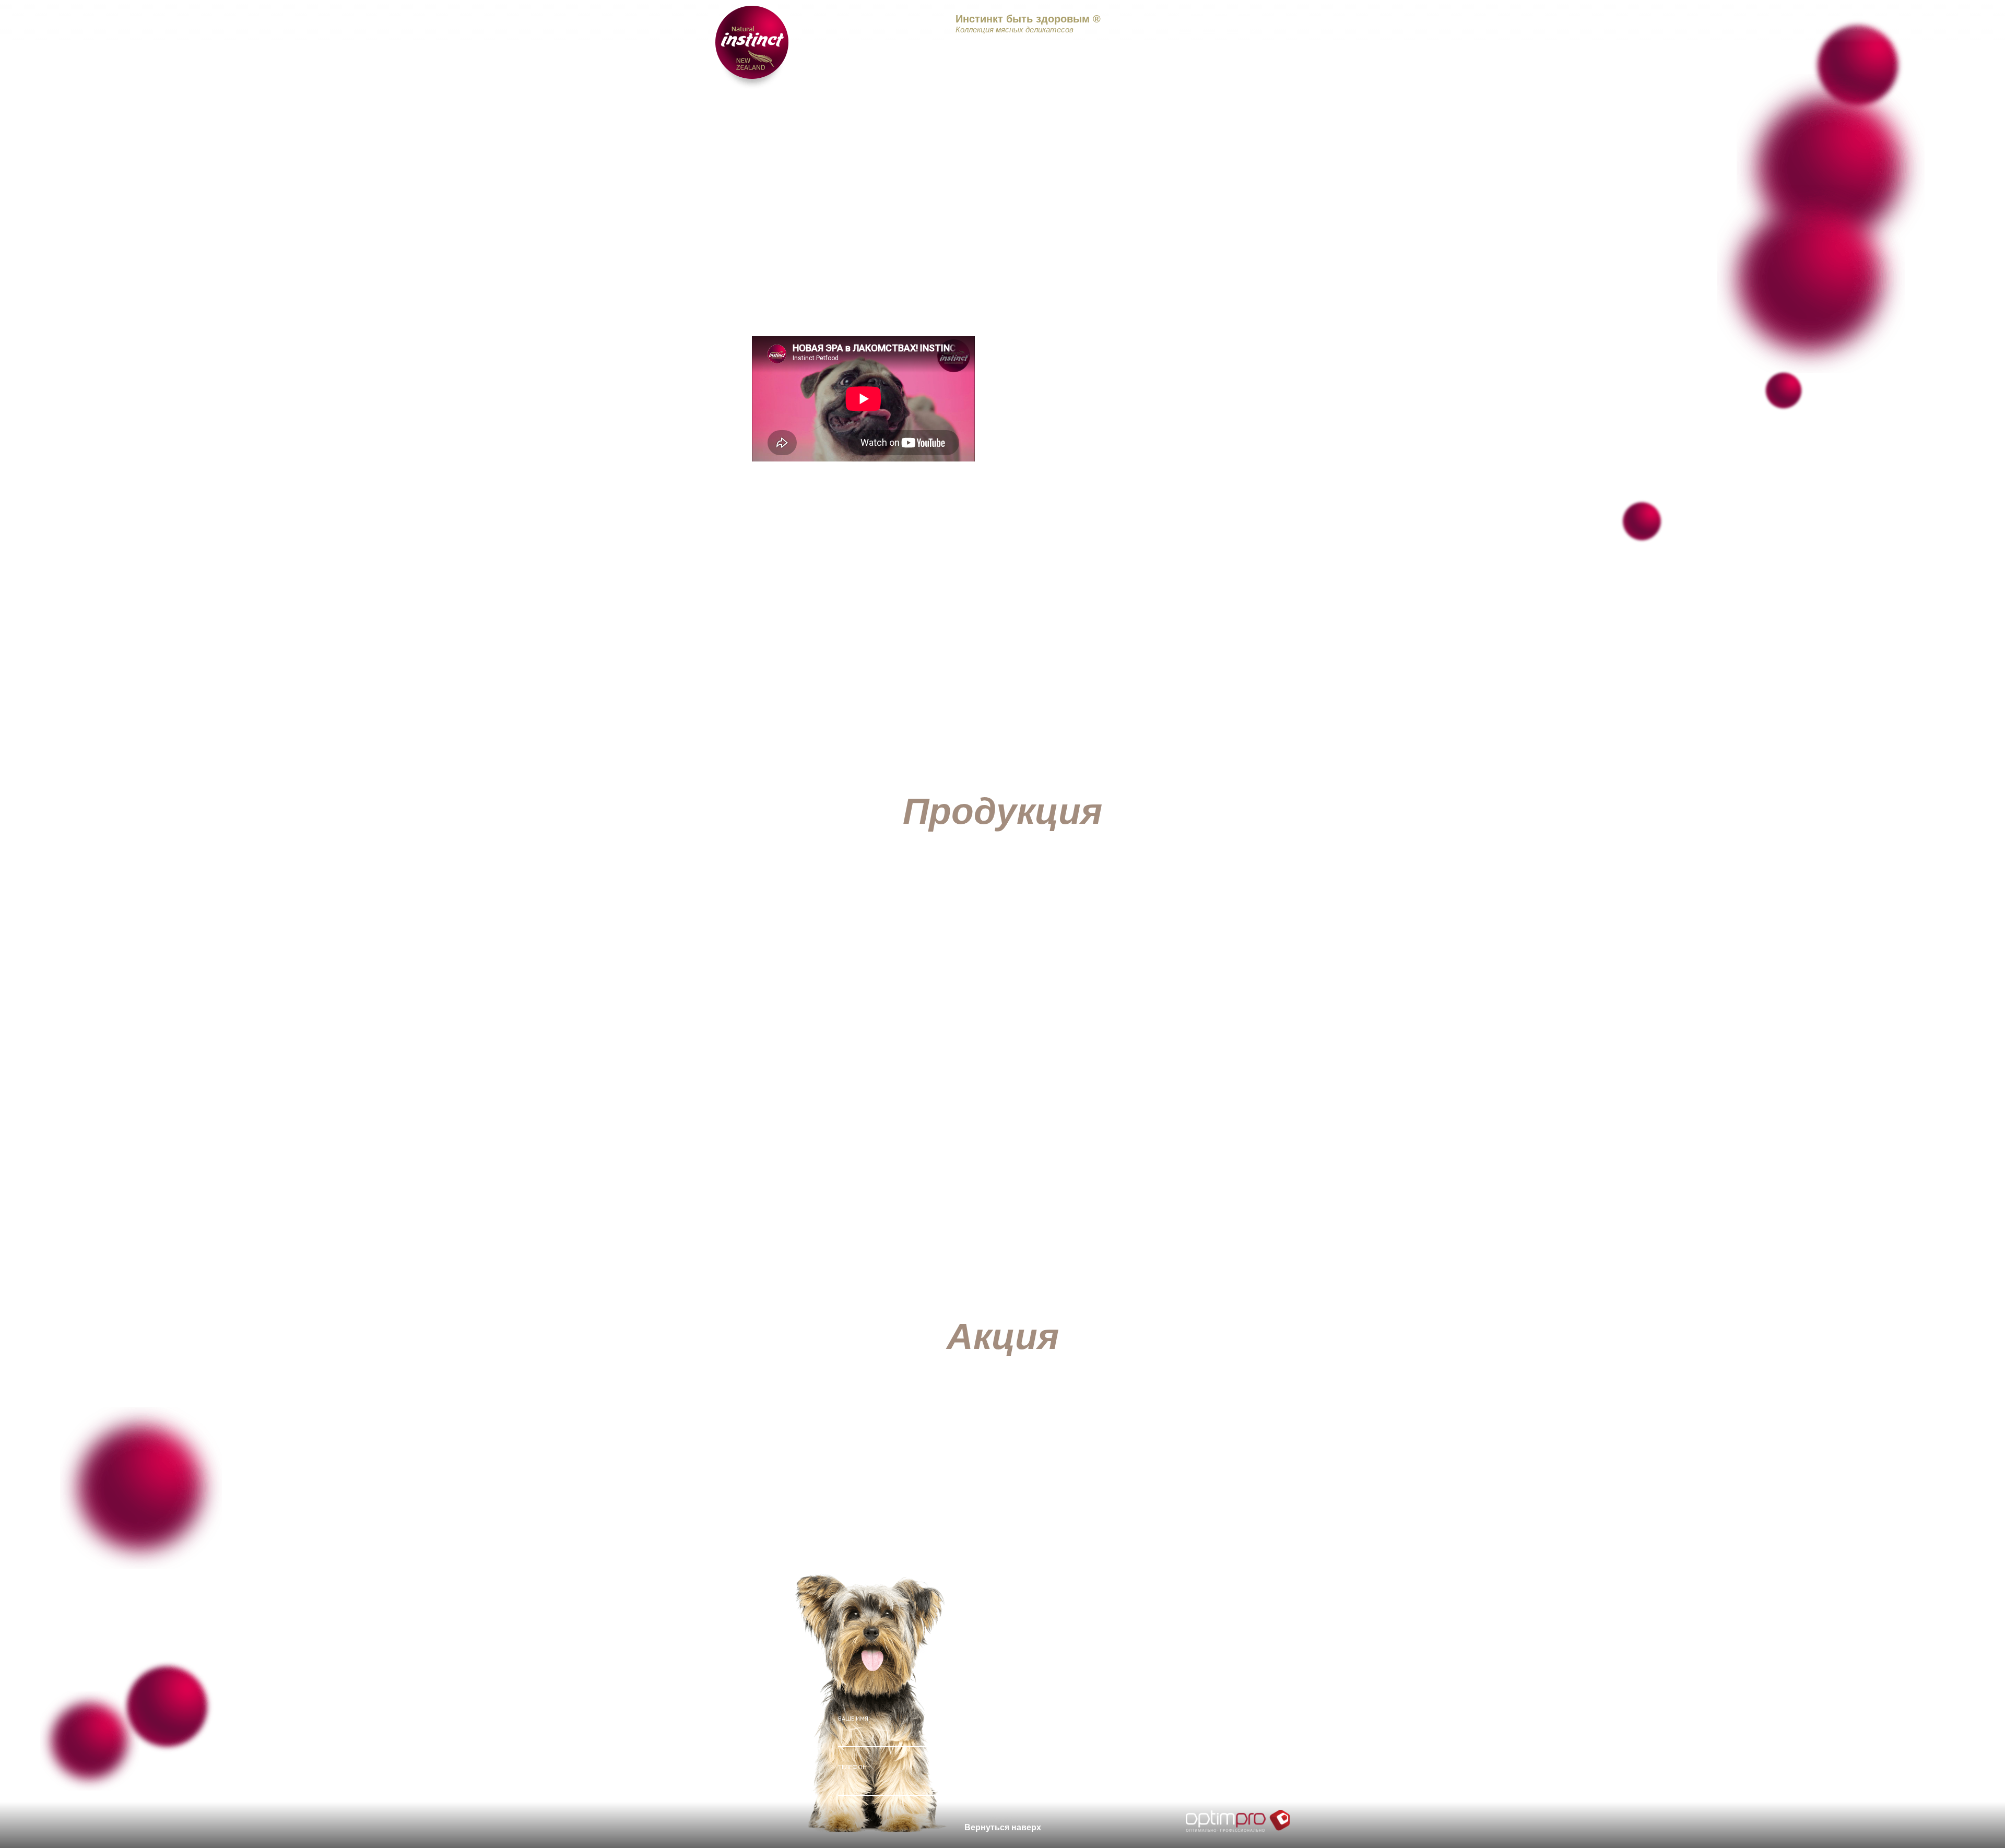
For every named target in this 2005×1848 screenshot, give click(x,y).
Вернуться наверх (1003, 1827)
